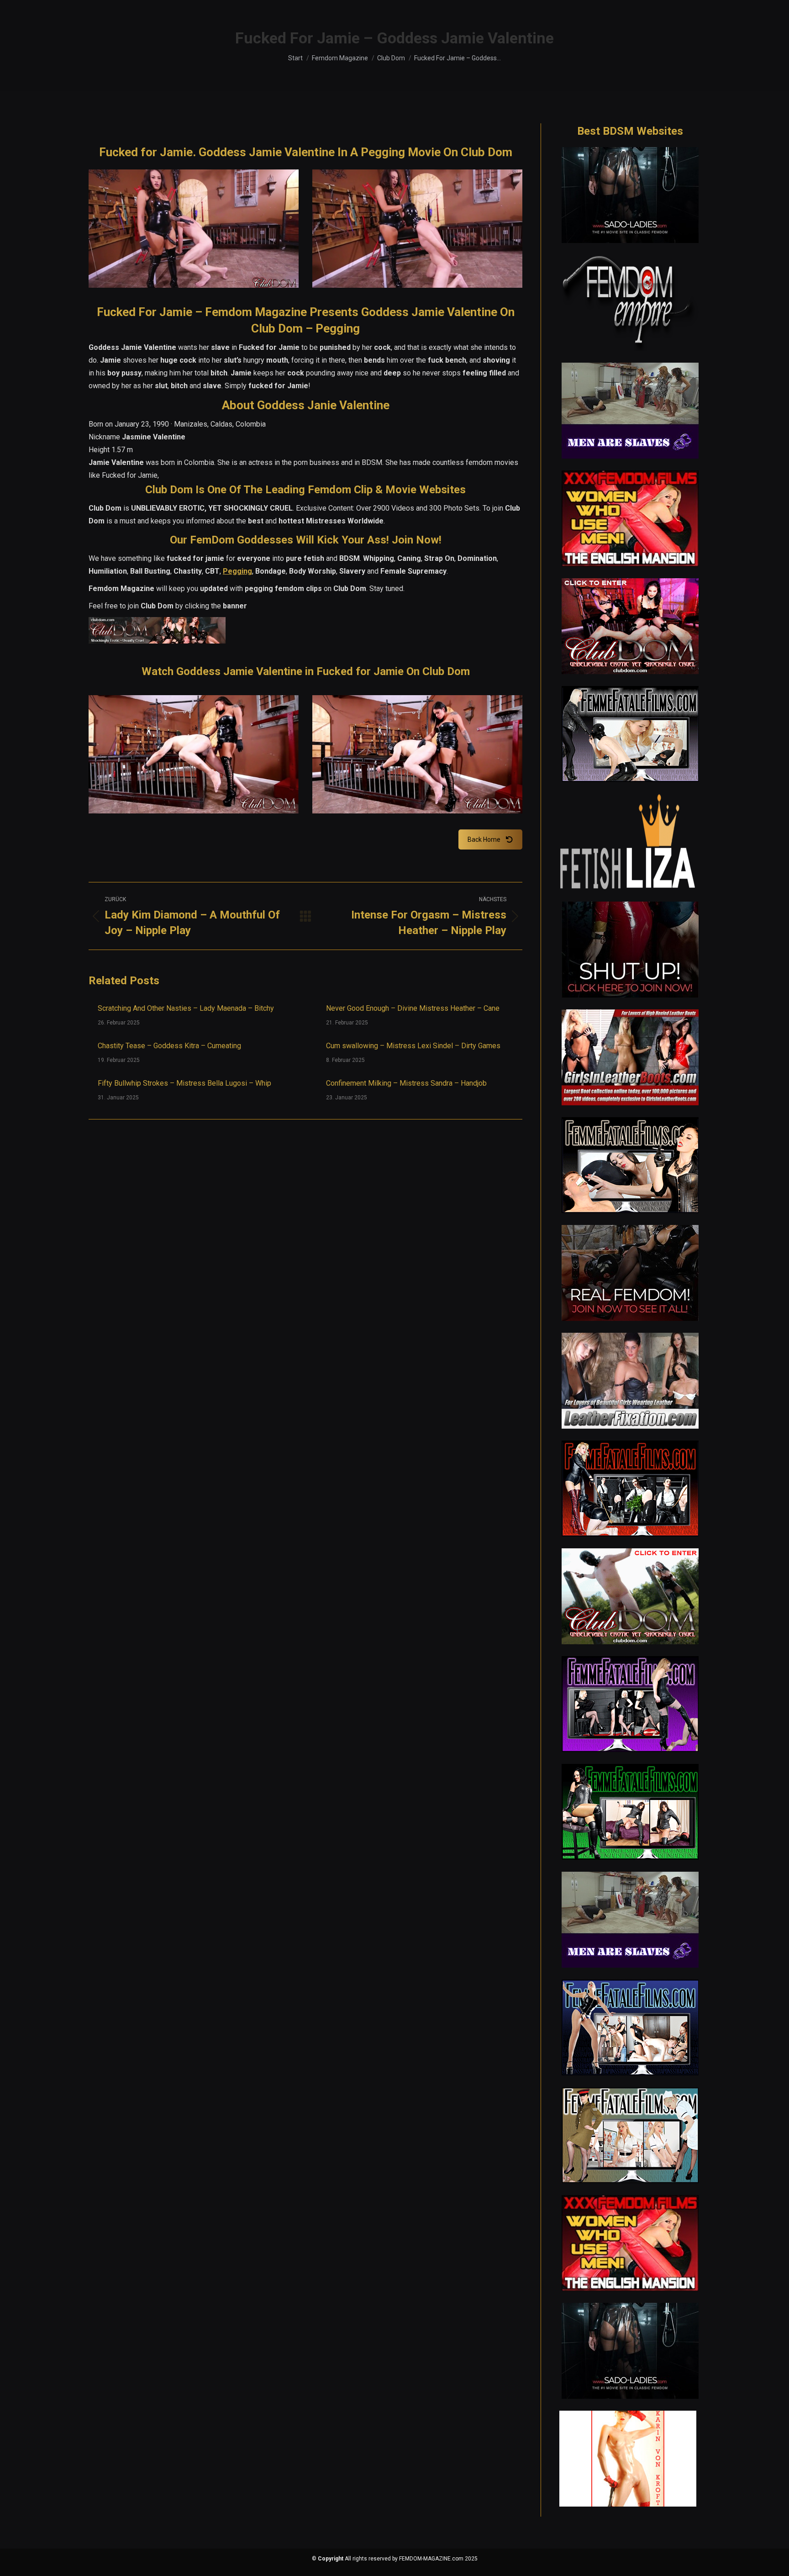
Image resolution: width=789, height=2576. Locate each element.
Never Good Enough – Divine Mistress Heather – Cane (413, 1008)
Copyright (331, 2559)
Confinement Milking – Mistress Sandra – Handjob (406, 1083)
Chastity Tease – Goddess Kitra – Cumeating (169, 1046)
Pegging (237, 571)
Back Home (484, 839)
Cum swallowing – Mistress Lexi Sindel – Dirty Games (413, 1046)
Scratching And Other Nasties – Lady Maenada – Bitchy (186, 1008)
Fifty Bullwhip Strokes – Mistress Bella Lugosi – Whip (184, 1083)
